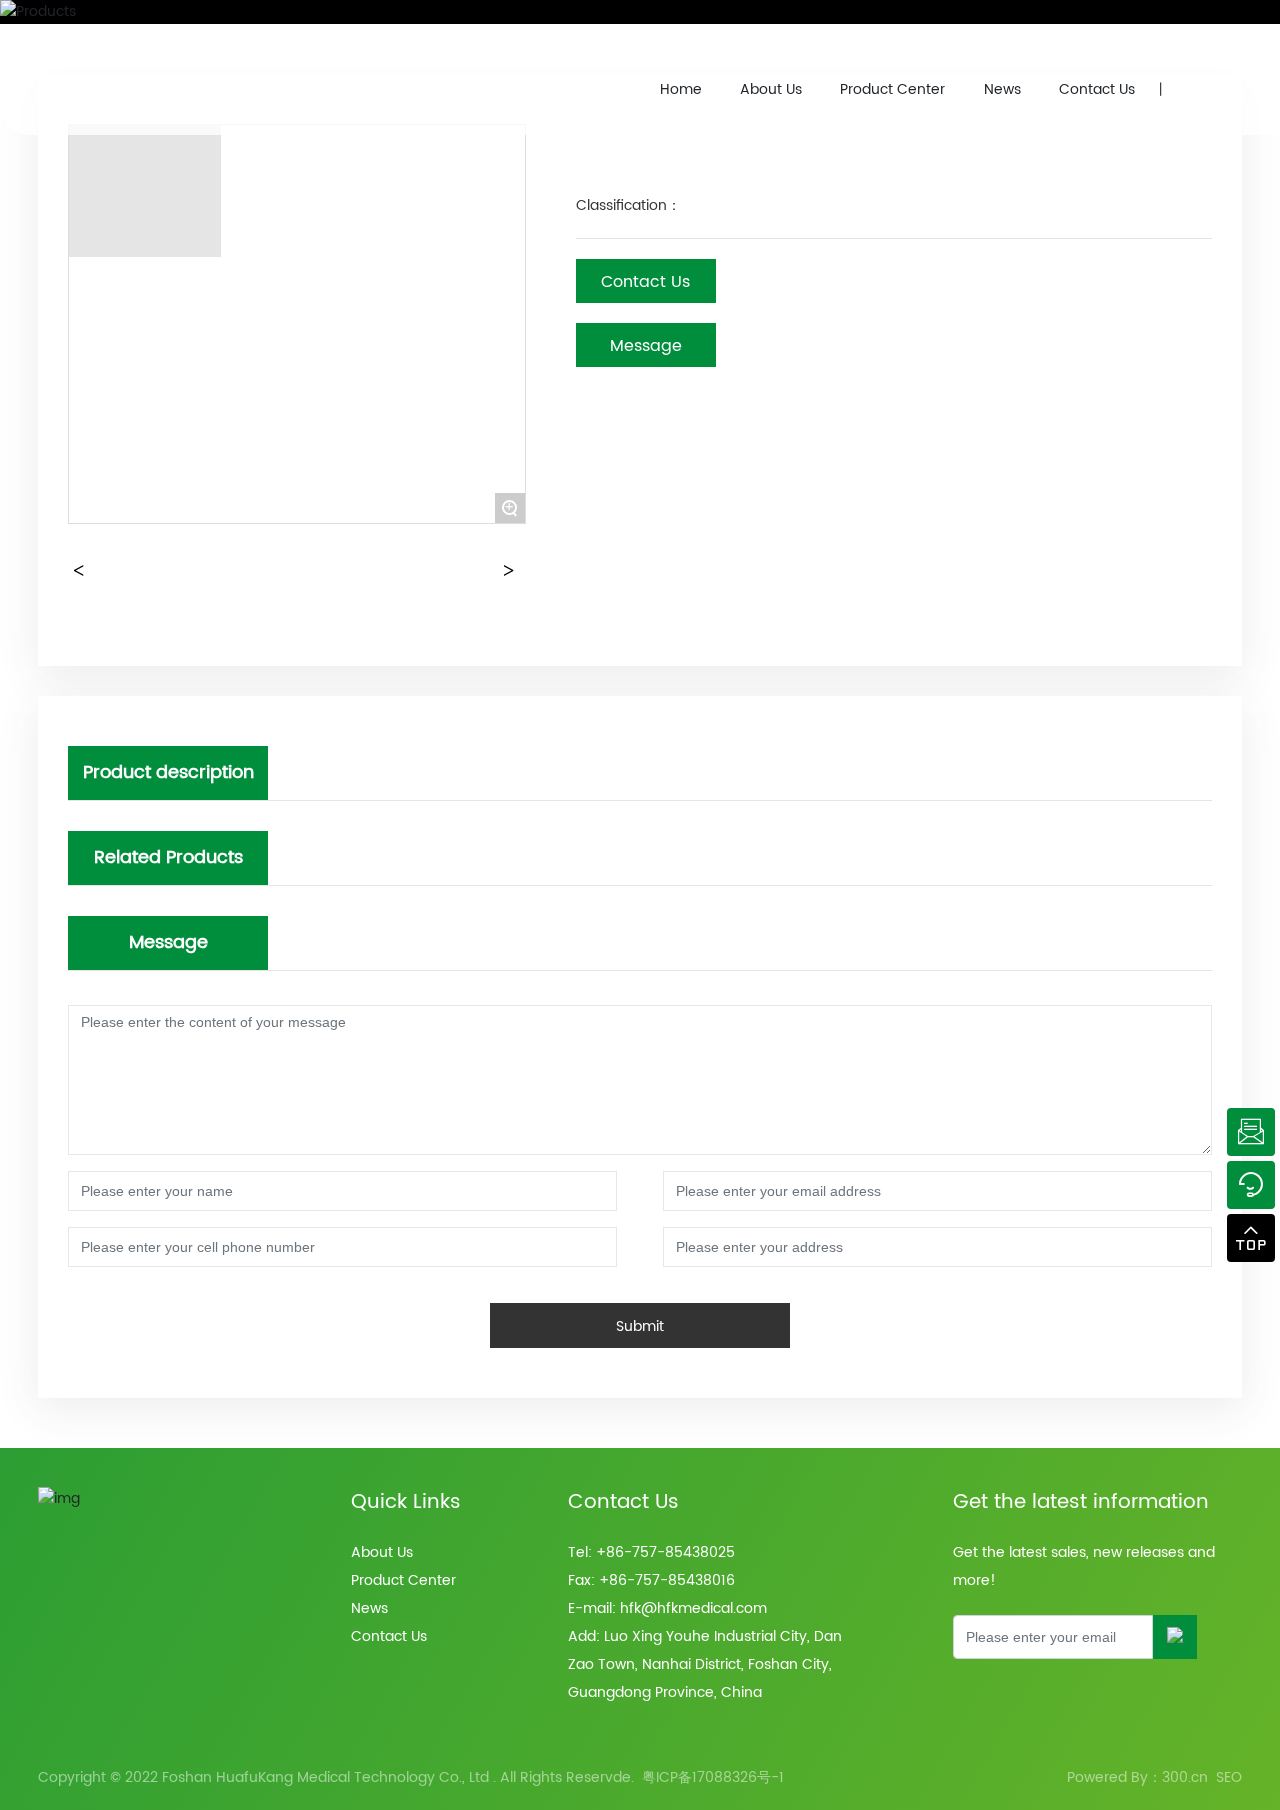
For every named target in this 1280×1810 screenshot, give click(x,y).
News (1002, 89)
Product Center (892, 89)
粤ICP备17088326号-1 (713, 1777)
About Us (771, 89)
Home (681, 89)
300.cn (1185, 1777)
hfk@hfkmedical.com (693, 1608)
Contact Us (1097, 89)
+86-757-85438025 (665, 1552)
